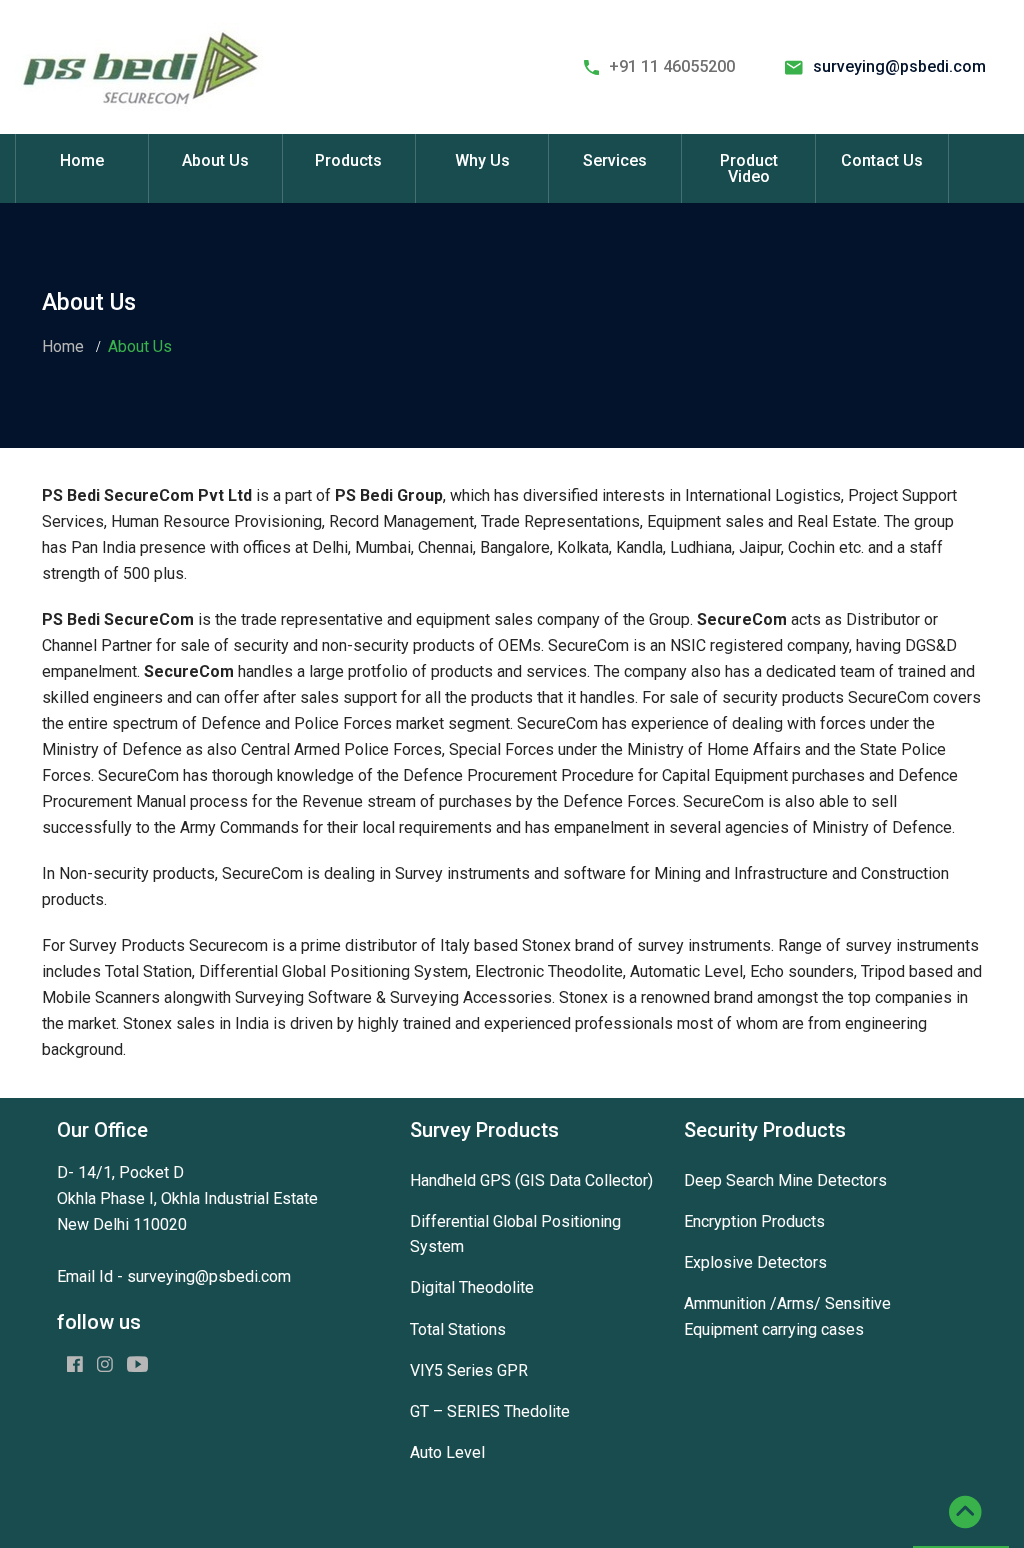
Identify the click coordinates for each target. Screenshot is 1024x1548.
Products (348, 160)
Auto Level (447, 1452)
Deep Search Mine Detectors (785, 1180)
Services (615, 160)
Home (82, 160)
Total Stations (458, 1329)
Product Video (749, 168)
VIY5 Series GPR (469, 1370)
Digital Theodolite (472, 1287)
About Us (215, 160)
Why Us (482, 160)
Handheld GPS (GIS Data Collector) (531, 1180)
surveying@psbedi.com (899, 66)
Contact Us (882, 160)
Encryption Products (754, 1221)
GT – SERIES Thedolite (490, 1411)
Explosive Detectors (755, 1262)
